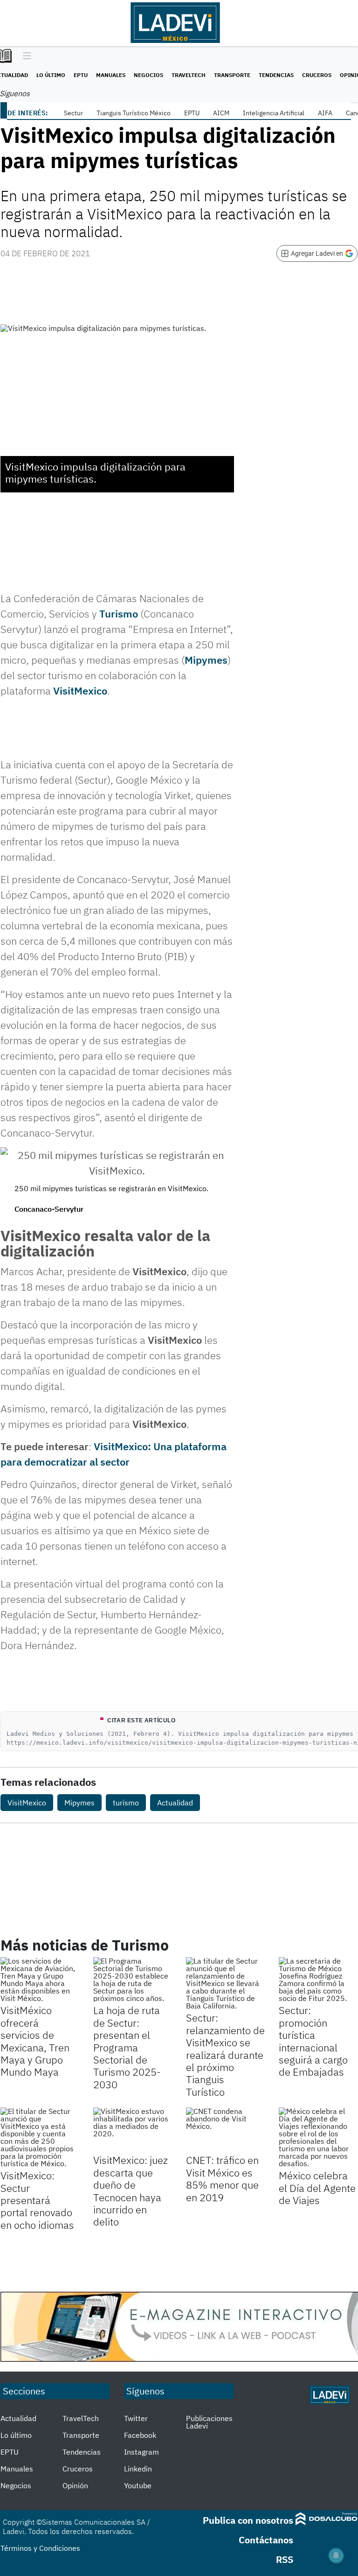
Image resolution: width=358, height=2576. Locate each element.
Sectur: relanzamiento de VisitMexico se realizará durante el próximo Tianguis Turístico (225, 2054)
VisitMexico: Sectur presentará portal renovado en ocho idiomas (37, 2200)
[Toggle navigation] (24, 56)
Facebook (140, 2435)
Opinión (75, 2485)
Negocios (148, 75)
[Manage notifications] (336, 2555)
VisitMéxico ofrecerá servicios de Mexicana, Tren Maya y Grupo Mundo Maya (35, 2041)
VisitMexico (80, 691)
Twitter (136, 2418)
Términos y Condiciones (40, 2548)
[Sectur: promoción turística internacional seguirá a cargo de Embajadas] (318, 1979)
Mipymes (206, 660)
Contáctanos (266, 2540)
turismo (126, 1803)
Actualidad (175, 1803)
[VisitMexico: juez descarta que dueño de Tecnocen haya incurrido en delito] (133, 2130)
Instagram (141, 2452)
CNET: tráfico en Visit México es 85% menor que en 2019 (222, 2178)
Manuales (111, 75)
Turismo (119, 614)
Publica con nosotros (248, 2520)
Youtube (138, 2485)
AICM (221, 113)
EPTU (81, 75)
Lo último (51, 75)
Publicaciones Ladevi (209, 2422)
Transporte (232, 75)
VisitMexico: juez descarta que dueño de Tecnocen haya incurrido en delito (131, 2191)
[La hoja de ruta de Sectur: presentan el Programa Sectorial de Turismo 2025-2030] (133, 1979)
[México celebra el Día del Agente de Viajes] (318, 2137)
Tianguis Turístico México (134, 113)
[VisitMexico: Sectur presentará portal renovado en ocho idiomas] (40, 2137)
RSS (285, 2559)
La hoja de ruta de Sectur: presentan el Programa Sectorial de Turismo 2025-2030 (127, 2047)
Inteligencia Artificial (274, 113)
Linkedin (138, 2469)
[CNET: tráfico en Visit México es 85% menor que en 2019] (225, 2130)
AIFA (325, 113)
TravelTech (189, 75)
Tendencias (276, 75)
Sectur (73, 113)
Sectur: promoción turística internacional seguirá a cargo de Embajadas (313, 2041)
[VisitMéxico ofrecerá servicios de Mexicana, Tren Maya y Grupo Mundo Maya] (40, 1979)
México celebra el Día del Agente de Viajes (317, 2188)
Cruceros (317, 75)
